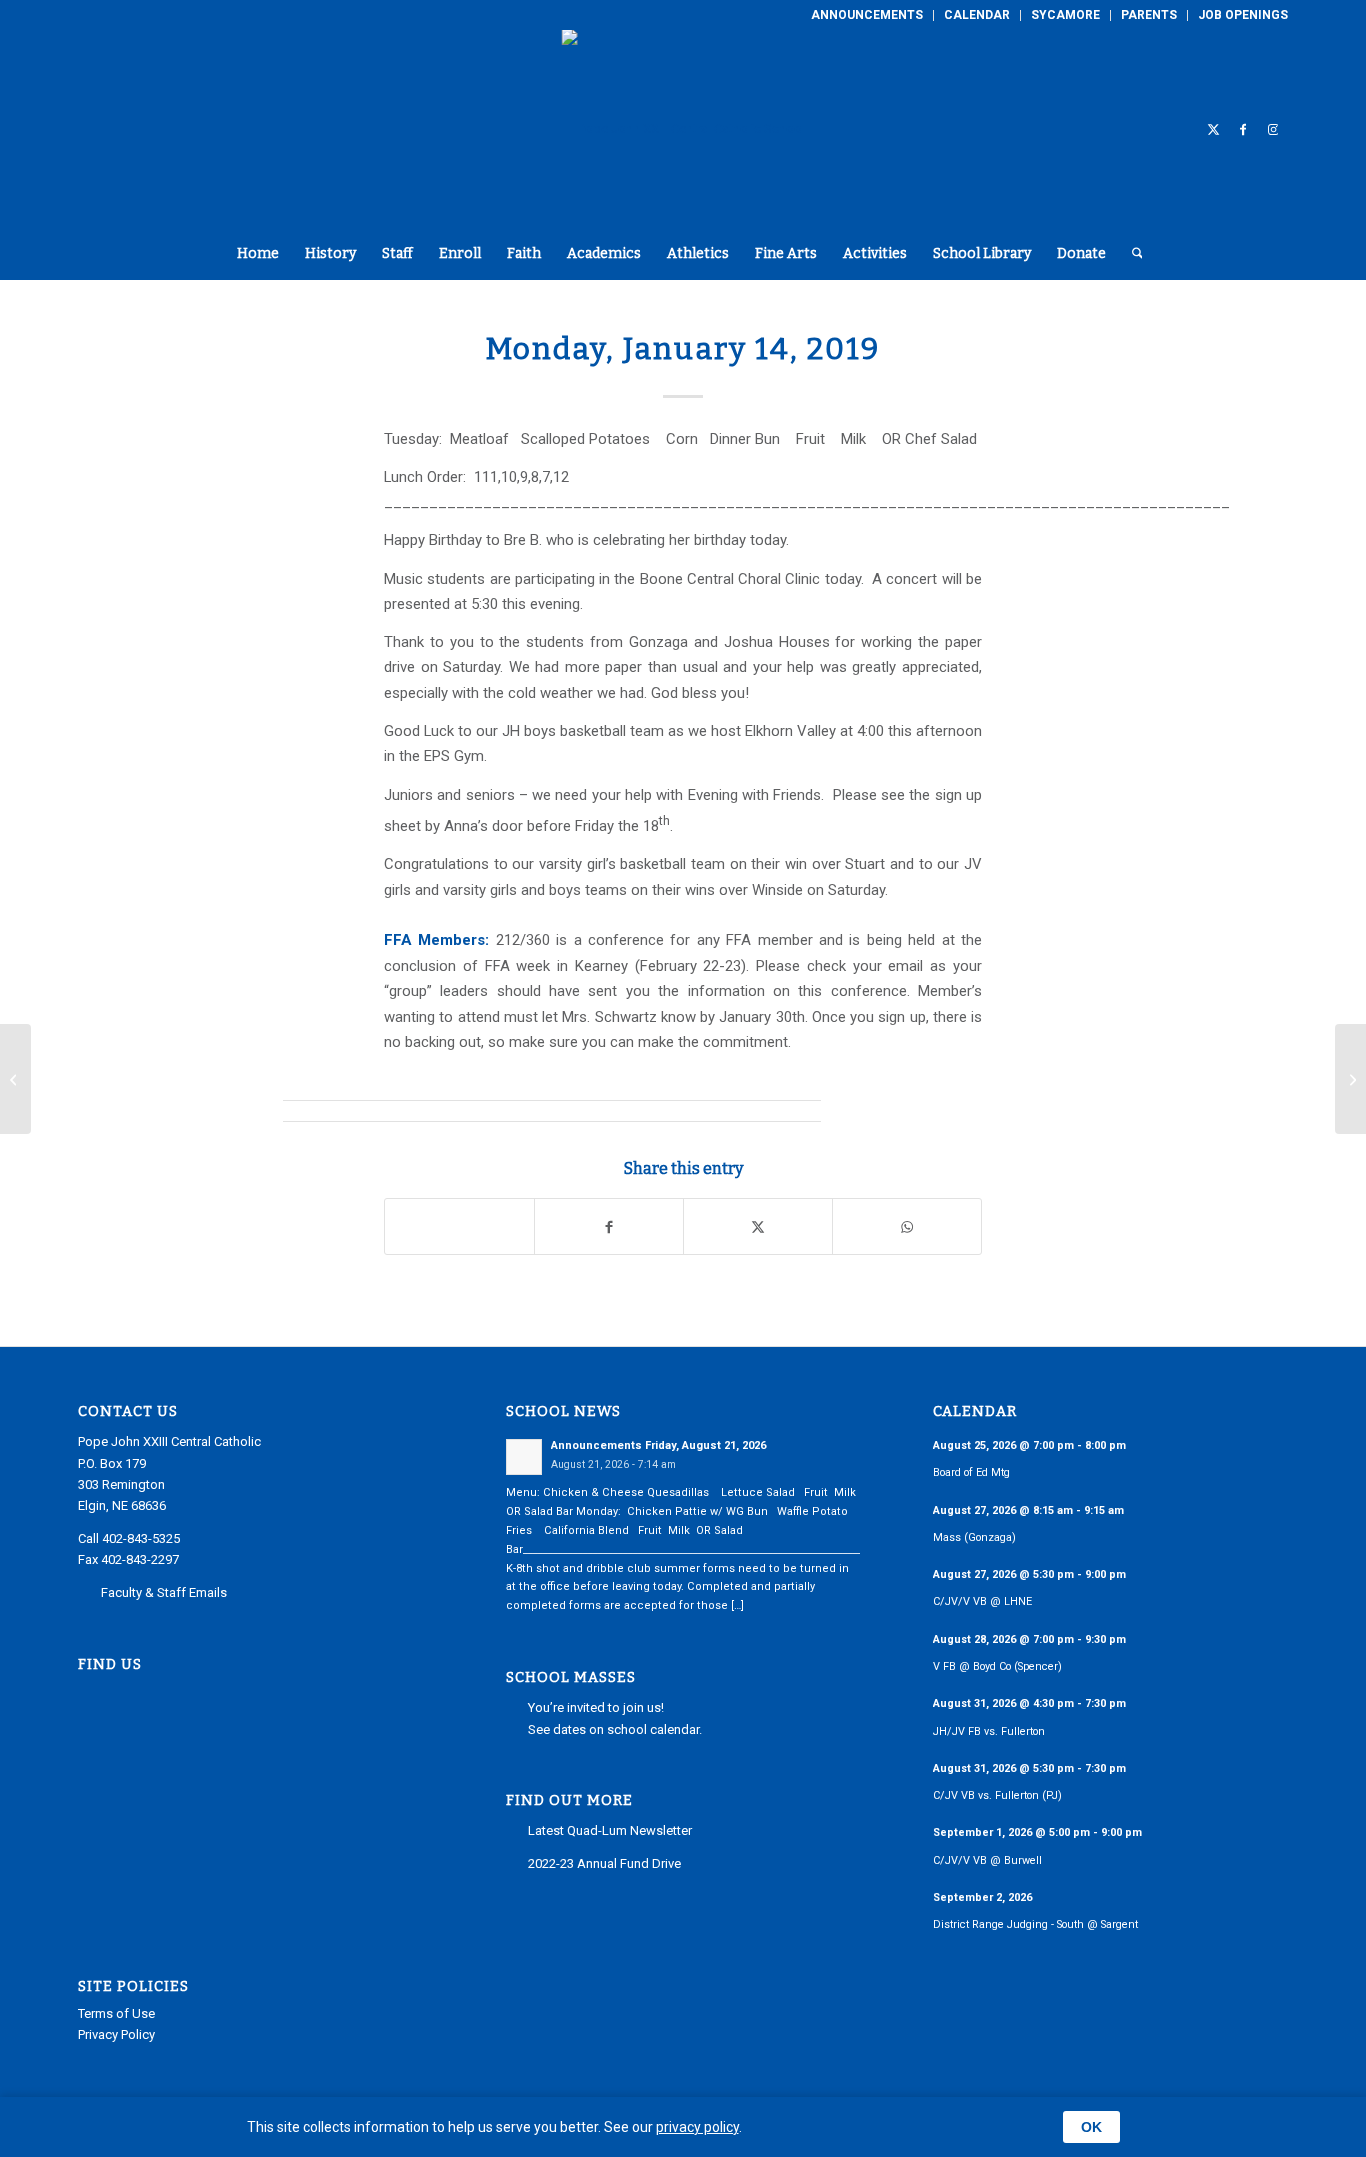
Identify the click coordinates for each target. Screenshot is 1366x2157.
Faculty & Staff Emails (164, 1592)
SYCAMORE (1065, 15)
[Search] (1131, 254)
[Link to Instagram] (1273, 129)
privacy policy (697, 2127)
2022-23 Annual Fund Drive (604, 1863)
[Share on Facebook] (609, 1226)
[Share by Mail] (459, 1226)
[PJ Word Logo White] (683, 129)
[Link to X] (1213, 129)
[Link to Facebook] (1243, 129)
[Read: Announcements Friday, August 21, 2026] (524, 1457)
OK (1091, 2127)
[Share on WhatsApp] (907, 1226)
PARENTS (1149, 15)
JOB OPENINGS (1243, 15)
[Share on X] (758, 1226)
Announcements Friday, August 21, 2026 (658, 1445)
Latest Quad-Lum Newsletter (610, 1830)
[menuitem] (867, 15)
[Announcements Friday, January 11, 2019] (15, 1079)
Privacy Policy (116, 2034)
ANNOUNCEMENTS (867, 15)
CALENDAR (977, 15)
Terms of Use (116, 2013)
